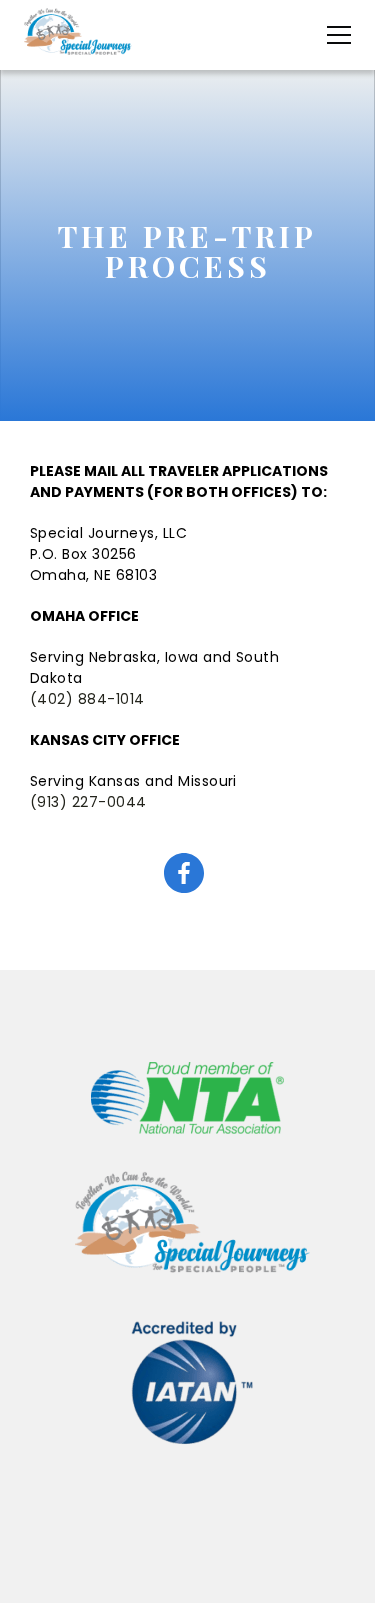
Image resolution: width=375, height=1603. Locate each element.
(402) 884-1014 (87, 699)
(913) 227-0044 (88, 802)
